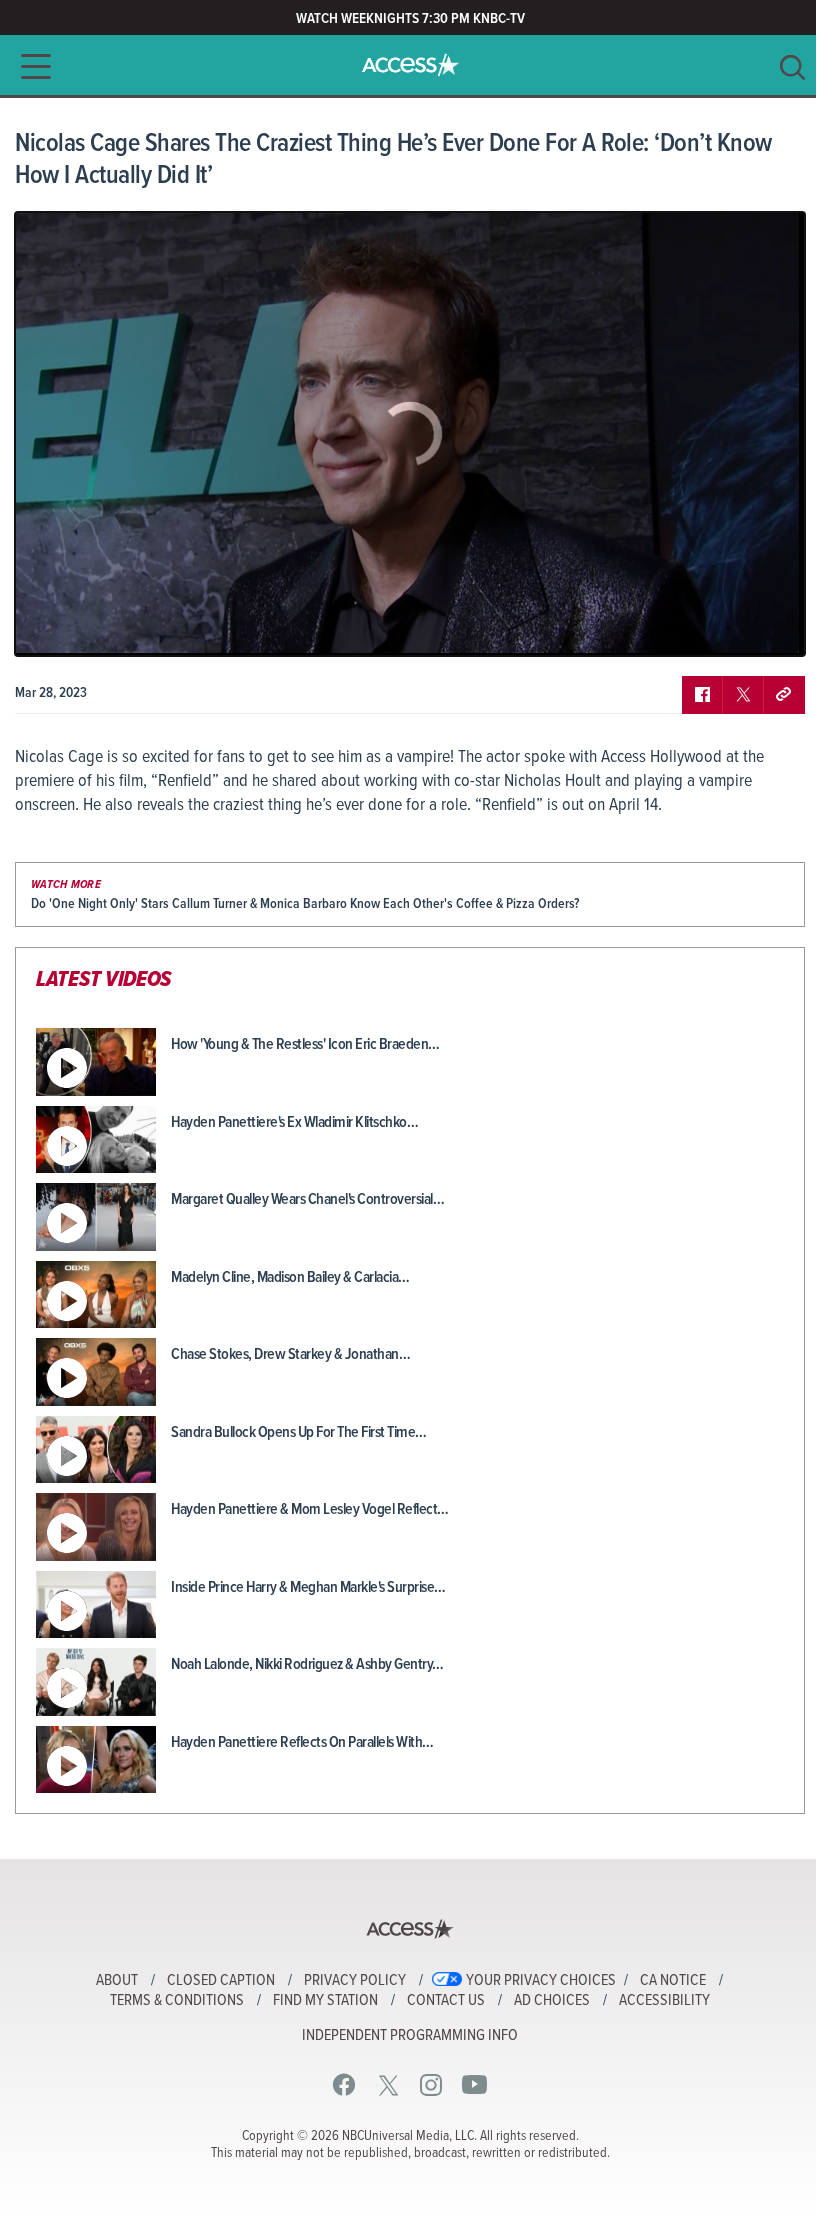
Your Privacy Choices (541, 1981)
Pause (55, 626)
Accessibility (664, 2001)
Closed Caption (221, 1981)
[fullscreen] (765, 626)
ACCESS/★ (410, 65)
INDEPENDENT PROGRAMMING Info (410, 2036)
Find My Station (325, 2001)
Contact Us (446, 2001)
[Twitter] (388, 2084)
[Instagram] (431, 2084)
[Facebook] (344, 2084)
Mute (88, 626)
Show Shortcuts (704, 626)
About (117, 1981)
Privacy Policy (355, 1981)
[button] (30, 66)
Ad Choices (552, 2001)
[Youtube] (474, 2084)
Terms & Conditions (177, 2001)
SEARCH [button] (792, 67)
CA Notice (673, 1981)
